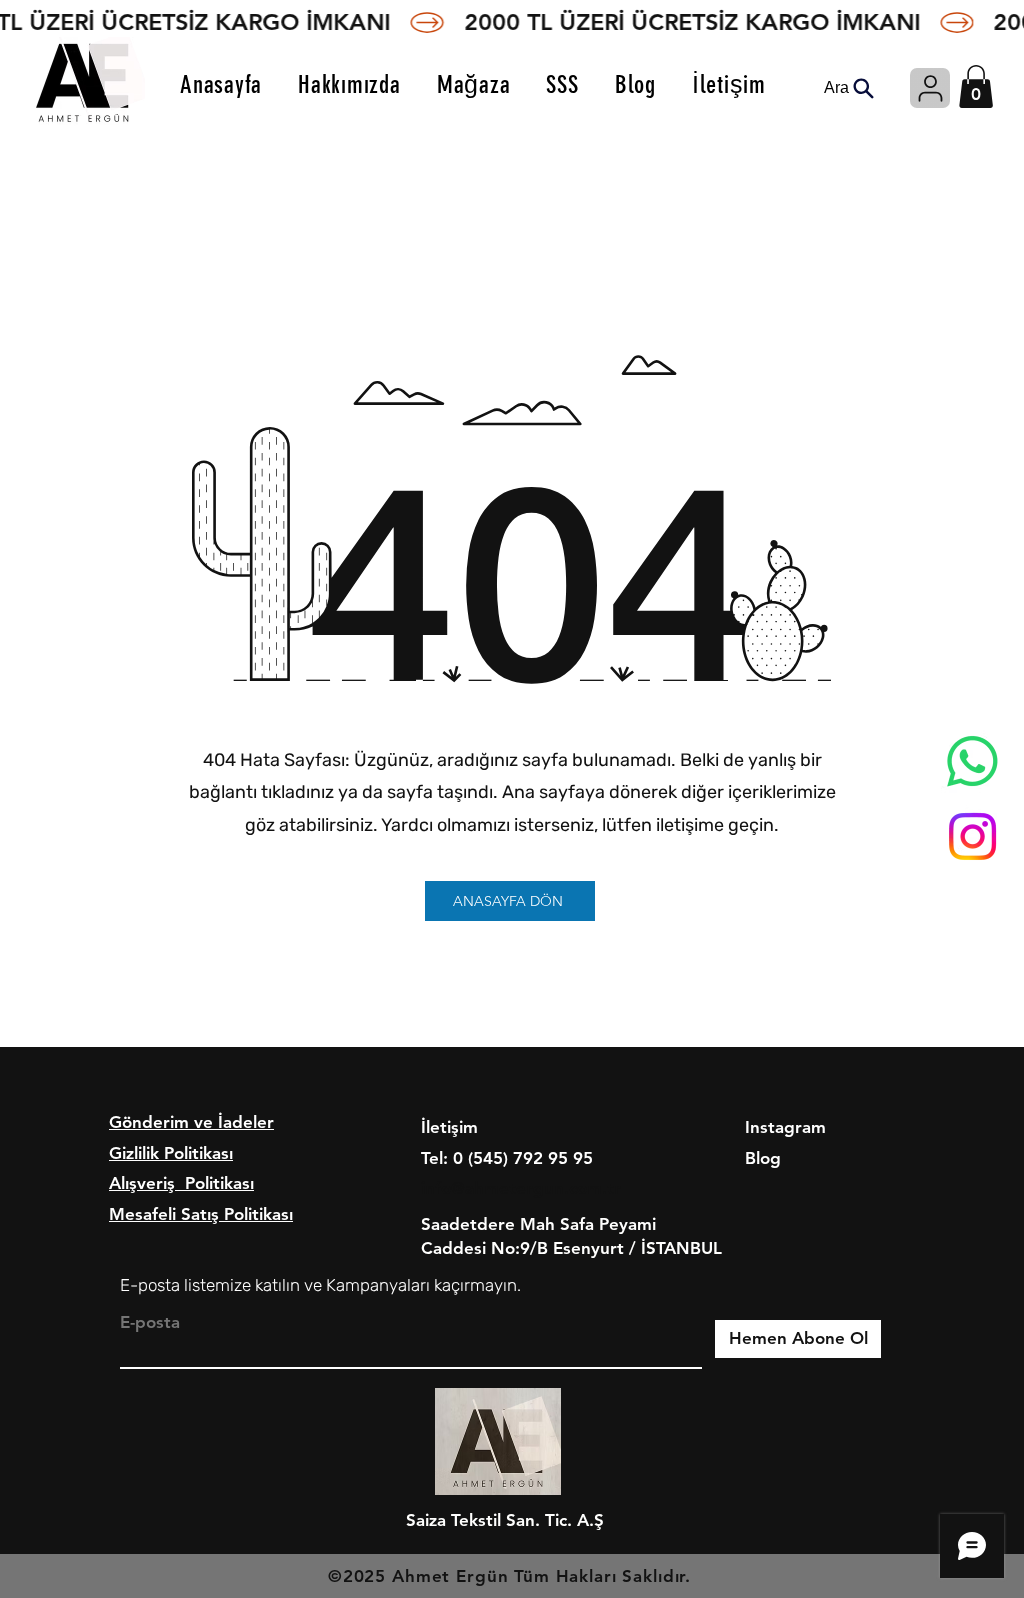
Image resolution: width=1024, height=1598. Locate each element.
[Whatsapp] (972, 761)
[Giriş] (930, 88)
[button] (976, 86)
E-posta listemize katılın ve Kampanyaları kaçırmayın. (320, 1285)
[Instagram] (972, 836)
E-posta (150, 1322)
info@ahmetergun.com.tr (521, 1188)
